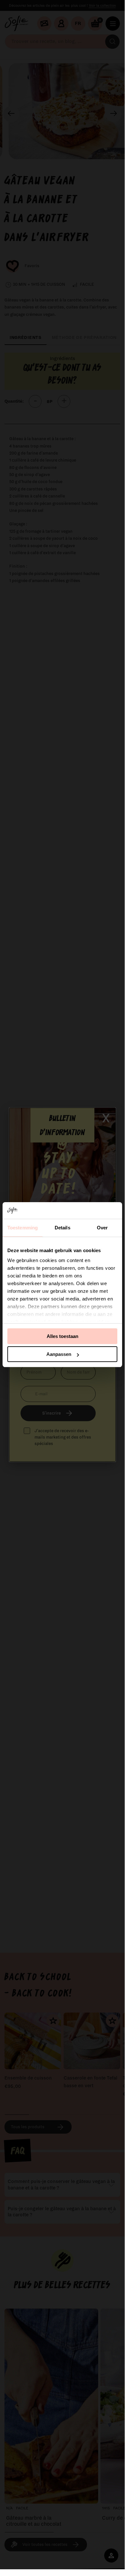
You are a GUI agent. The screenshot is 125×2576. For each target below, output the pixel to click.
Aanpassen (59, 1354)
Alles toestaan (62, 1336)
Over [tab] (102, 1228)
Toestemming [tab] (23, 1228)
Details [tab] (62, 1228)
